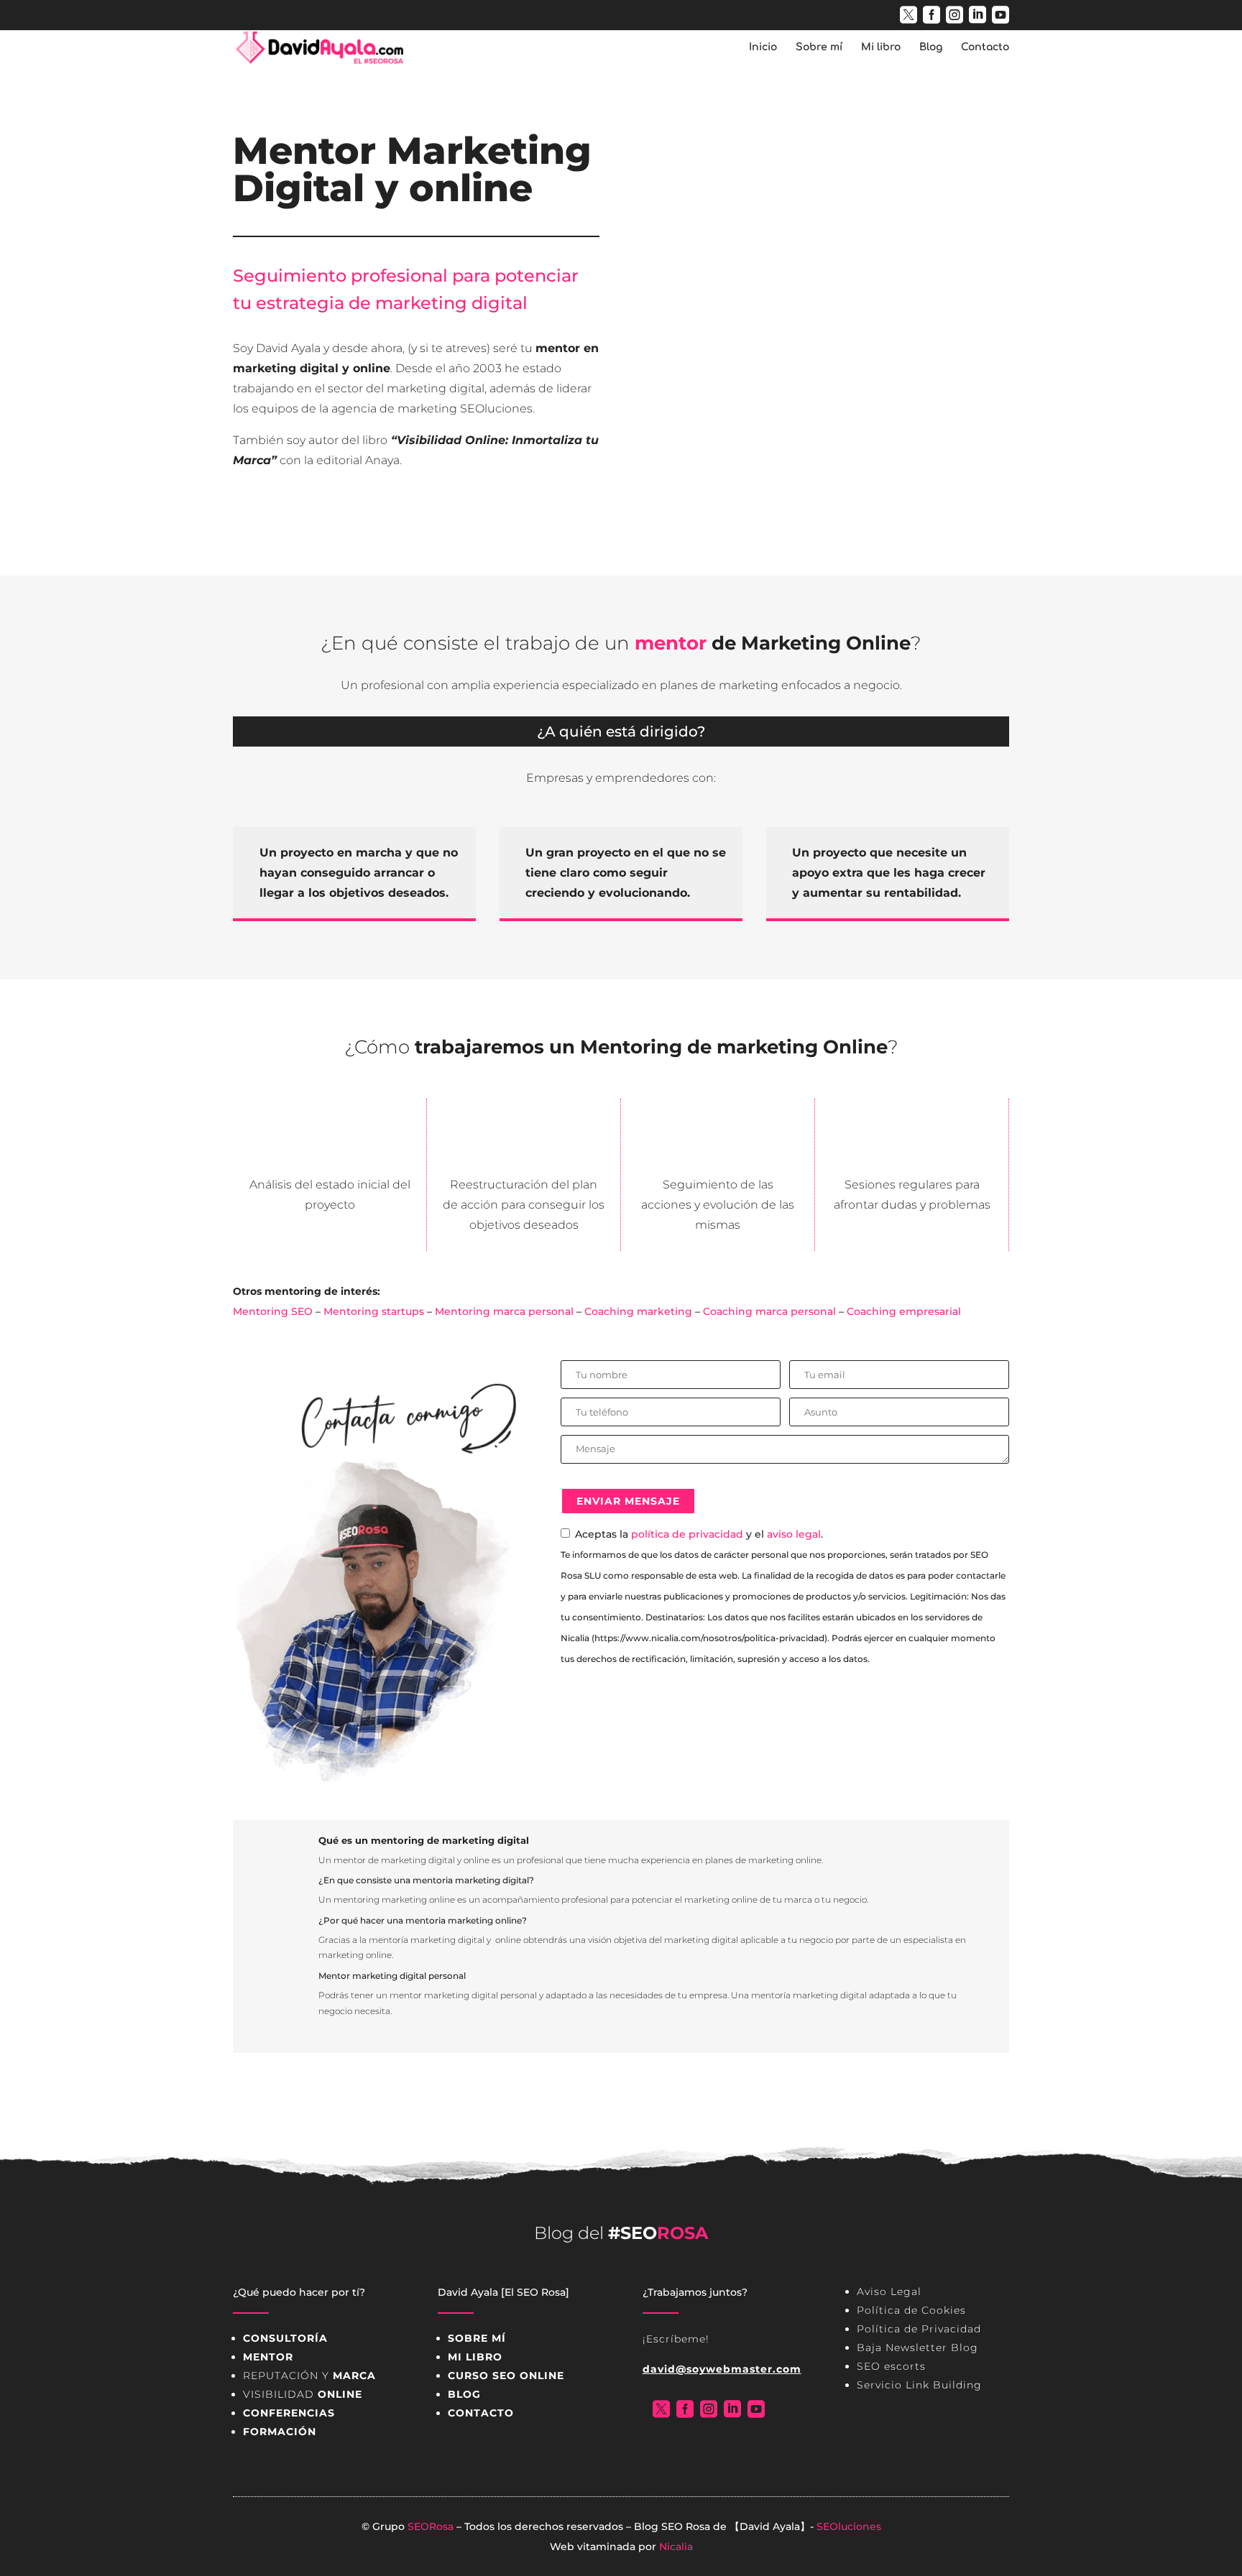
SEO (672, 2526)
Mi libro (881, 47)
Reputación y (309, 2376)
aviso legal (794, 1534)
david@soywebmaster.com (722, 2369)
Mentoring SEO (273, 1311)
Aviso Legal (889, 2291)
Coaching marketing (638, 1311)
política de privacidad (687, 1534)
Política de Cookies (911, 2310)
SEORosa (431, 2526)
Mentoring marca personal (504, 1311)
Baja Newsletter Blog (917, 2348)
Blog (931, 47)
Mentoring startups (374, 1311)
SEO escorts (891, 2366)
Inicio (763, 47)
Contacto (985, 47)
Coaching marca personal (769, 1311)
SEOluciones (849, 2526)
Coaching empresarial (904, 1311)
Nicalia (676, 2547)
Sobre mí (819, 47)
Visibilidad (303, 2394)
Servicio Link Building (919, 2385)
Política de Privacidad (919, 2329)
